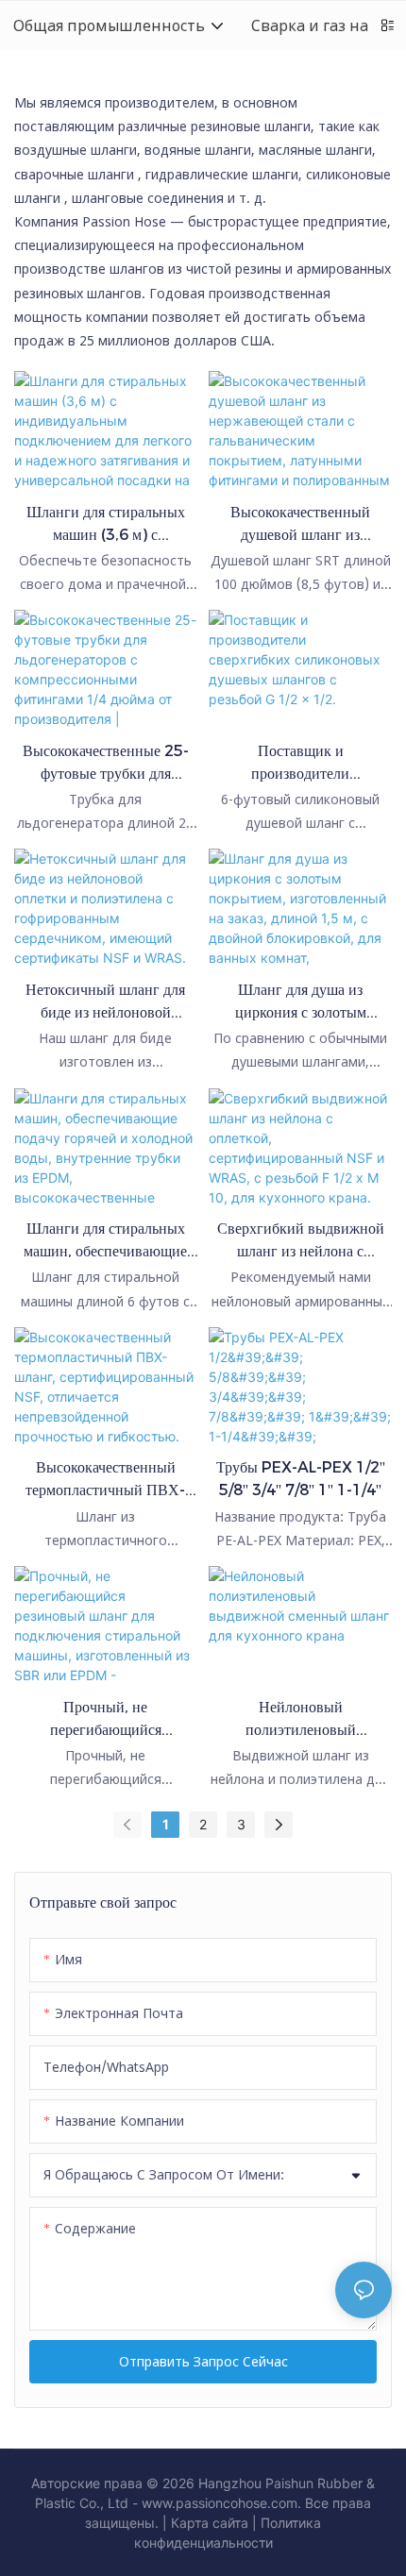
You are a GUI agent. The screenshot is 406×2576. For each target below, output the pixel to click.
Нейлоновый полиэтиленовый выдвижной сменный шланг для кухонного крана (301, 1720)
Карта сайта (210, 2523)
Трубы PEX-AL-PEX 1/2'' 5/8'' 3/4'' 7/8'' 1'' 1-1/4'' (301, 1479)
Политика (291, 2523)
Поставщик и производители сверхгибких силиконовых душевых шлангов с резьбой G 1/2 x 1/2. (301, 764)
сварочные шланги (74, 174)
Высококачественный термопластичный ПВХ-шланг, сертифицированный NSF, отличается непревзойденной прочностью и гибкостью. (105, 1480)
